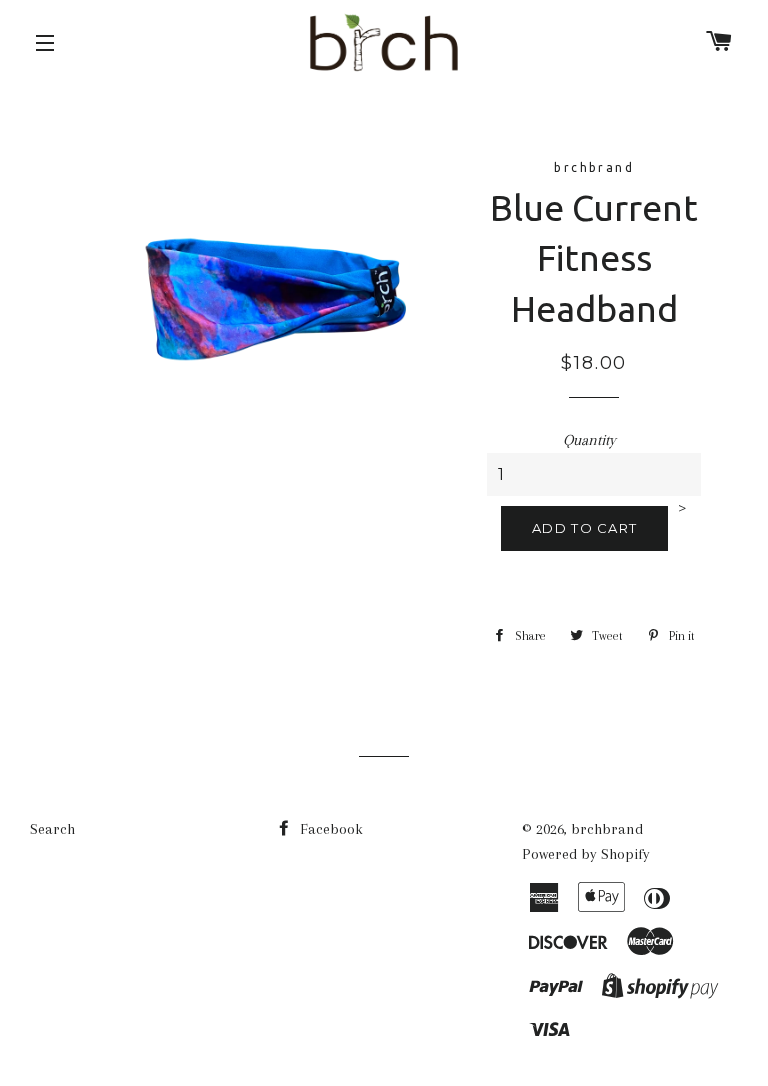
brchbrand (607, 829)
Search (52, 829)
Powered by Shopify (586, 854)
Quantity (589, 440)
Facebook (329, 829)
